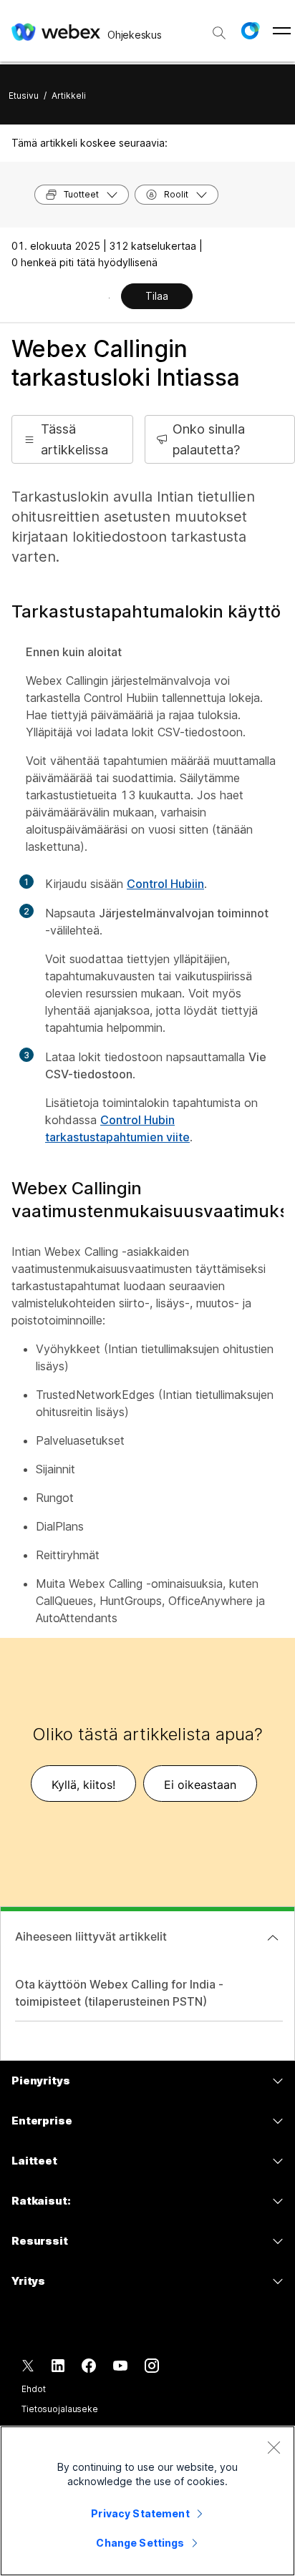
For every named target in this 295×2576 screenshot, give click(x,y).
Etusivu (24, 96)
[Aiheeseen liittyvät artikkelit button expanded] (273, 1938)
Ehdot (33, 2389)
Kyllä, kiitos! (83, 1785)
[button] (250, 31)
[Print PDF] (109, 298)
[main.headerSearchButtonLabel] (219, 28)
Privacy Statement (140, 2513)
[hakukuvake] (219, 33)
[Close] (274, 2447)
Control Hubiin (165, 884)
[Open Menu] (282, 31)
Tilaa (157, 296)
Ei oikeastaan (200, 1785)
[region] (147, 2501)
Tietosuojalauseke (60, 2409)
